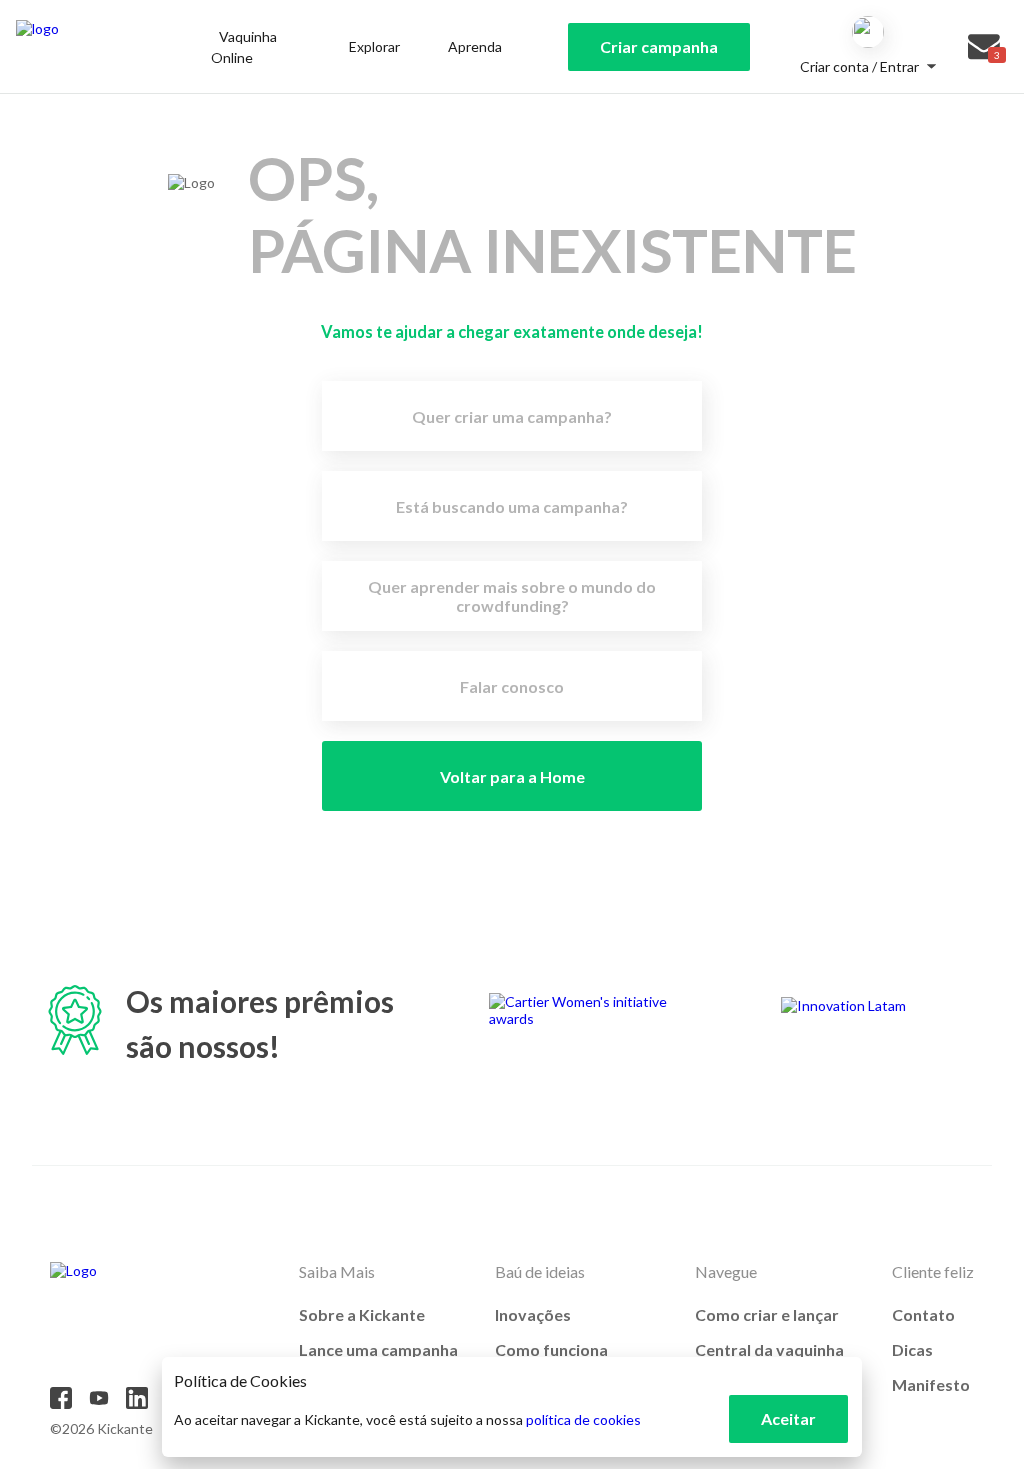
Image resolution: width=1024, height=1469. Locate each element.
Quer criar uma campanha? (512, 416)
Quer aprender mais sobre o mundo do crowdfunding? (512, 596)
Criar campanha (659, 46)
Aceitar (788, 1418)
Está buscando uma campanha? (512, 506)
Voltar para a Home (512, 776)
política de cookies (583, 1419)
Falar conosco (512, 686)
